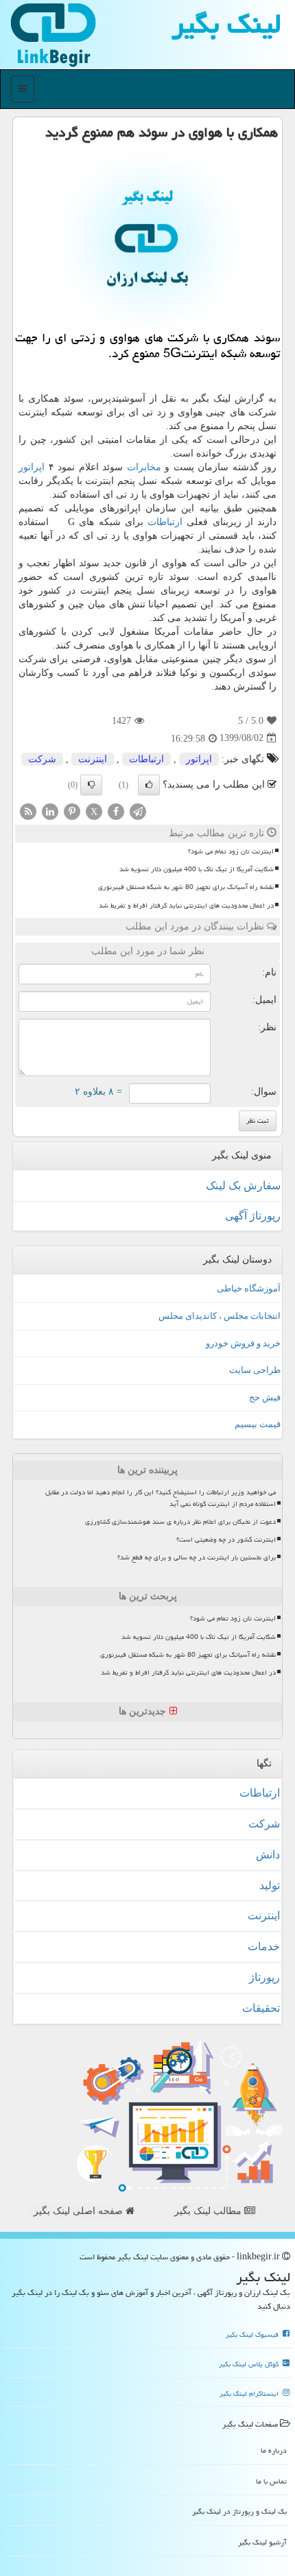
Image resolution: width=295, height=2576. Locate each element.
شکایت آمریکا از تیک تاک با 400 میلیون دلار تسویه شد (197, 869)
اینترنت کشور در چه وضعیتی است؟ (226, 1540)
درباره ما (274, 2450)
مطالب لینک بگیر (209, 2211)
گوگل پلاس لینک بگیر (250, 2364)
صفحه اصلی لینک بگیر (80, 2211)
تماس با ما (271, 2481)
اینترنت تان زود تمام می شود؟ (231, 851)
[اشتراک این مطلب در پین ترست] (72, 811)
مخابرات (144, 467)
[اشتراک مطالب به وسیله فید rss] (28, 811)
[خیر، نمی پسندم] (91, 785)
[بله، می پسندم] (149, 785)
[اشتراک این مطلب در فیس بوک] (116, 811)
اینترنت (93, 759)
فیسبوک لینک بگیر (253, 2335)
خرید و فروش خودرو (243, 1343)
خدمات (264, 1946)
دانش (268, 1855)
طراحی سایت (255, 1370)
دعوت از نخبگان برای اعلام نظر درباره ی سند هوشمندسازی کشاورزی (180, 1522)
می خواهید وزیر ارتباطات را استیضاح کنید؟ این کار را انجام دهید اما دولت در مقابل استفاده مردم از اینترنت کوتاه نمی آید (161, 1498)
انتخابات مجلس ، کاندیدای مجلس (220, 1316)
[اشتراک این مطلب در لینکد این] (50, 811)
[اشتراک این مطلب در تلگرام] (138, 811)
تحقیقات (261, 2008)
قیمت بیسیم (258, 1424)
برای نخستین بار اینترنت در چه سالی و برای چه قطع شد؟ (197, 1557)
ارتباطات (165, 522)
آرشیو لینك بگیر (262, 2542)
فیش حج (265, 1397)
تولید (270, 1885)
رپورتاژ (264, 1977)
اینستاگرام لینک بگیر (250, 2394)
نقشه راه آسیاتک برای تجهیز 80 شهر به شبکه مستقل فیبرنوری (186, 887)
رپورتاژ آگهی (253, 1216)
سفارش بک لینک (243, 1186)
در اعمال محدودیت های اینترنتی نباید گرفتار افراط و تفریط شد (186, 906)
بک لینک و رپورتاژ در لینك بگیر (239, 2511)
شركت (42, 759)
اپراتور (32, 467)
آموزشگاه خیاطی (249, 1288)
